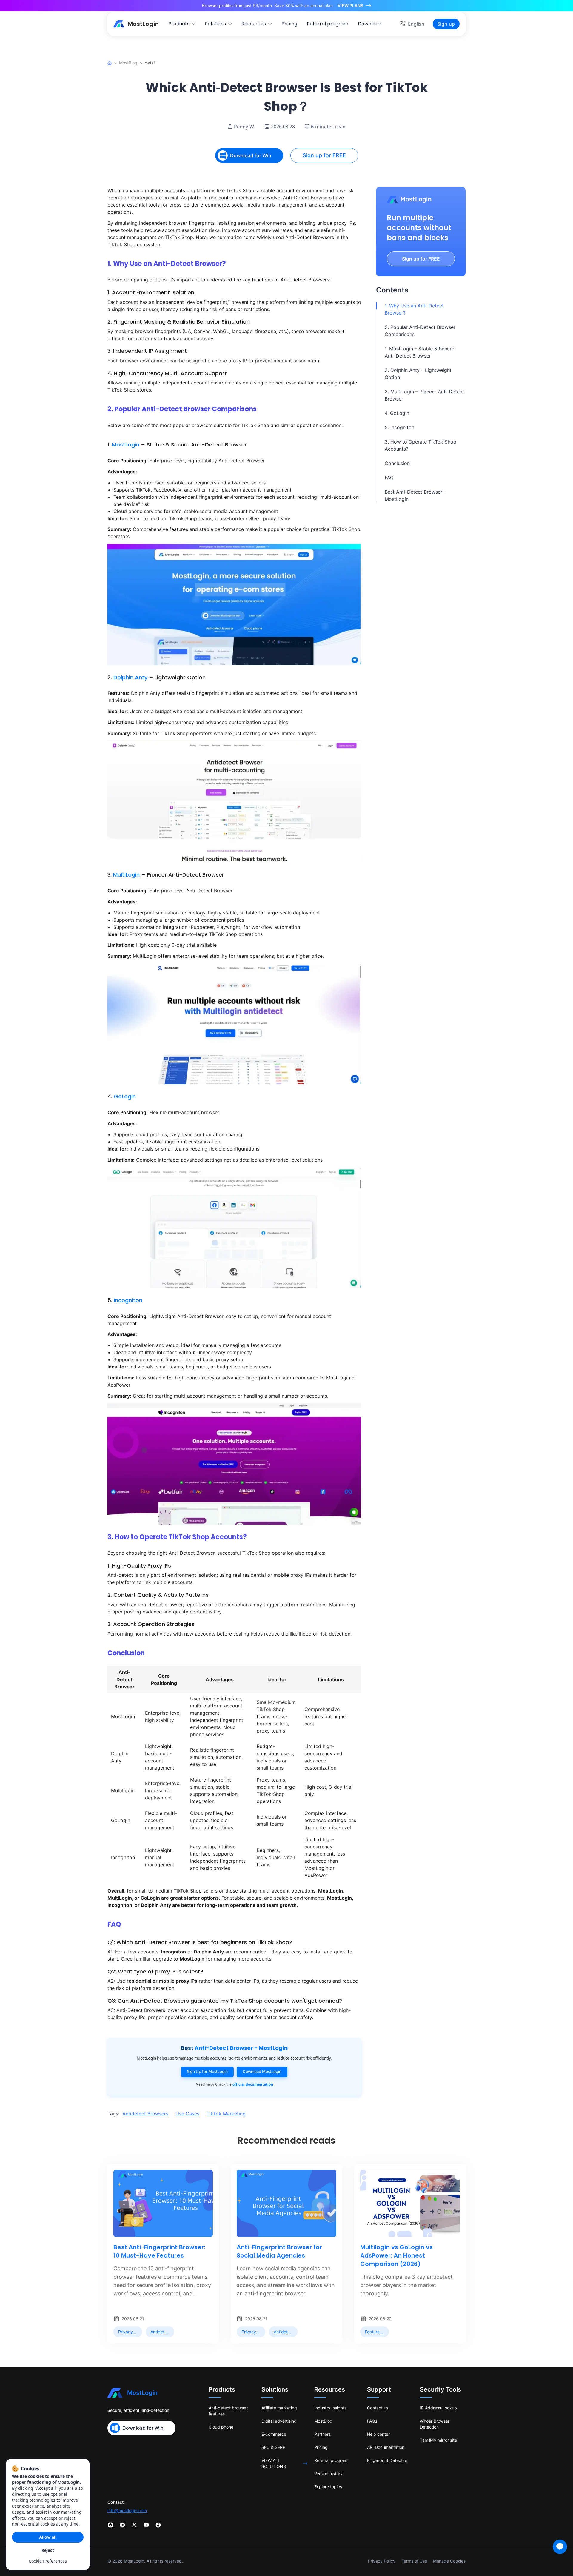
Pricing (321, 2447)
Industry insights (330, 2408)
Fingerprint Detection (388, 2460)
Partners (322, 2434)
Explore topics (328, 2487)
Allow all (48, 2537)
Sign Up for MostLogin (207, 2072)
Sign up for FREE (324, 155)
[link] (128, 2332)
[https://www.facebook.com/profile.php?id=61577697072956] (158, 2525)
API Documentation (386, 2447)
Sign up (446, 24)
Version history (328, 2473)
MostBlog (128, 63)
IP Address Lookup (438, 2408)
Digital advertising (279, 2421)
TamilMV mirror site (438, 2440)
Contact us (378, 2408)
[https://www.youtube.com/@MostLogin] (146, 2525)
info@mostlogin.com (127, 2510)
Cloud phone (221, 2427)
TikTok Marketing (226, 2114)
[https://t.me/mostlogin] (122, 2525)
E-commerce (274, 2434)
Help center (378, 2434)
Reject (48, 2550)
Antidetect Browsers (145, 2114)
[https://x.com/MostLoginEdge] (134, 2525)
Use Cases (187, 2114)
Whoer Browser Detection (435, 2424)
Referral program (331, 2460)
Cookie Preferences (48, 2561)
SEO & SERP (273, 2447)
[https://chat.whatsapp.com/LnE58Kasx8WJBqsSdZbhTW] (110, 2525)
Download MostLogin (262, 2072)
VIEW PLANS (350, 6)
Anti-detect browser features (228, 2411)
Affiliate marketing (279, 2408)
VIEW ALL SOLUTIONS (274, 2463)
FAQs (372, 2421)
